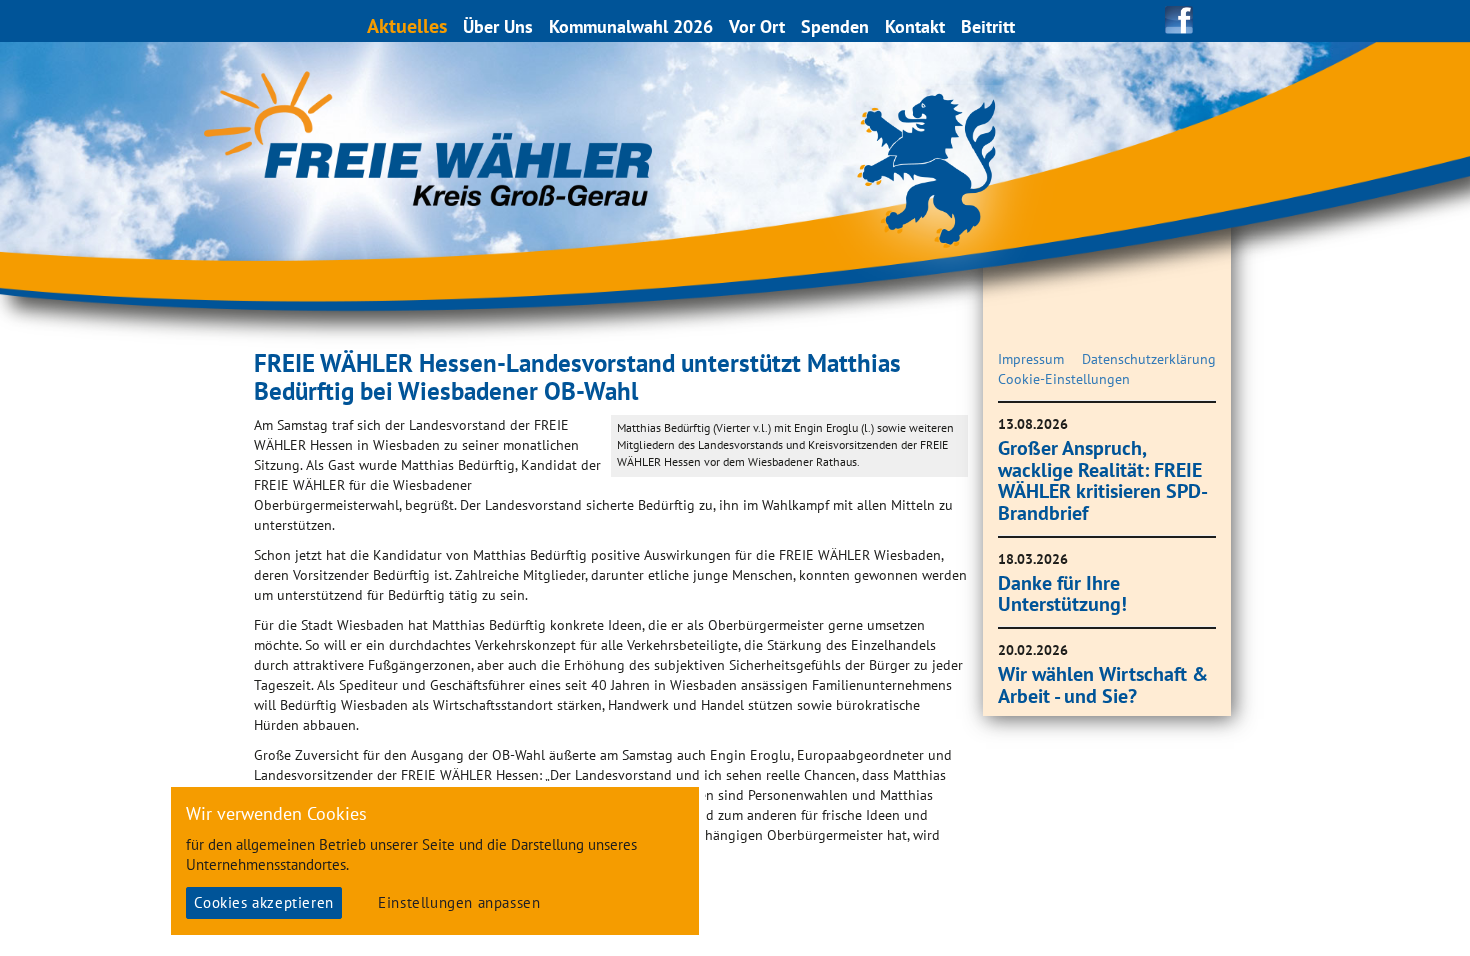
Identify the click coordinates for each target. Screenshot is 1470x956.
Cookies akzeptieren (263, 902)
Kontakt (915, 26)
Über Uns (498, 26)
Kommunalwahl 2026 (631, 26)
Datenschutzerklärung (1149, 359)
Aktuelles (407, 25)
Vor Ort (757, 26)
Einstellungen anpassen (459, 902)
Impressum (1031, 359)
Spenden (835, 26)
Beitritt (988, 26)
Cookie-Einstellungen (1064, 379)
